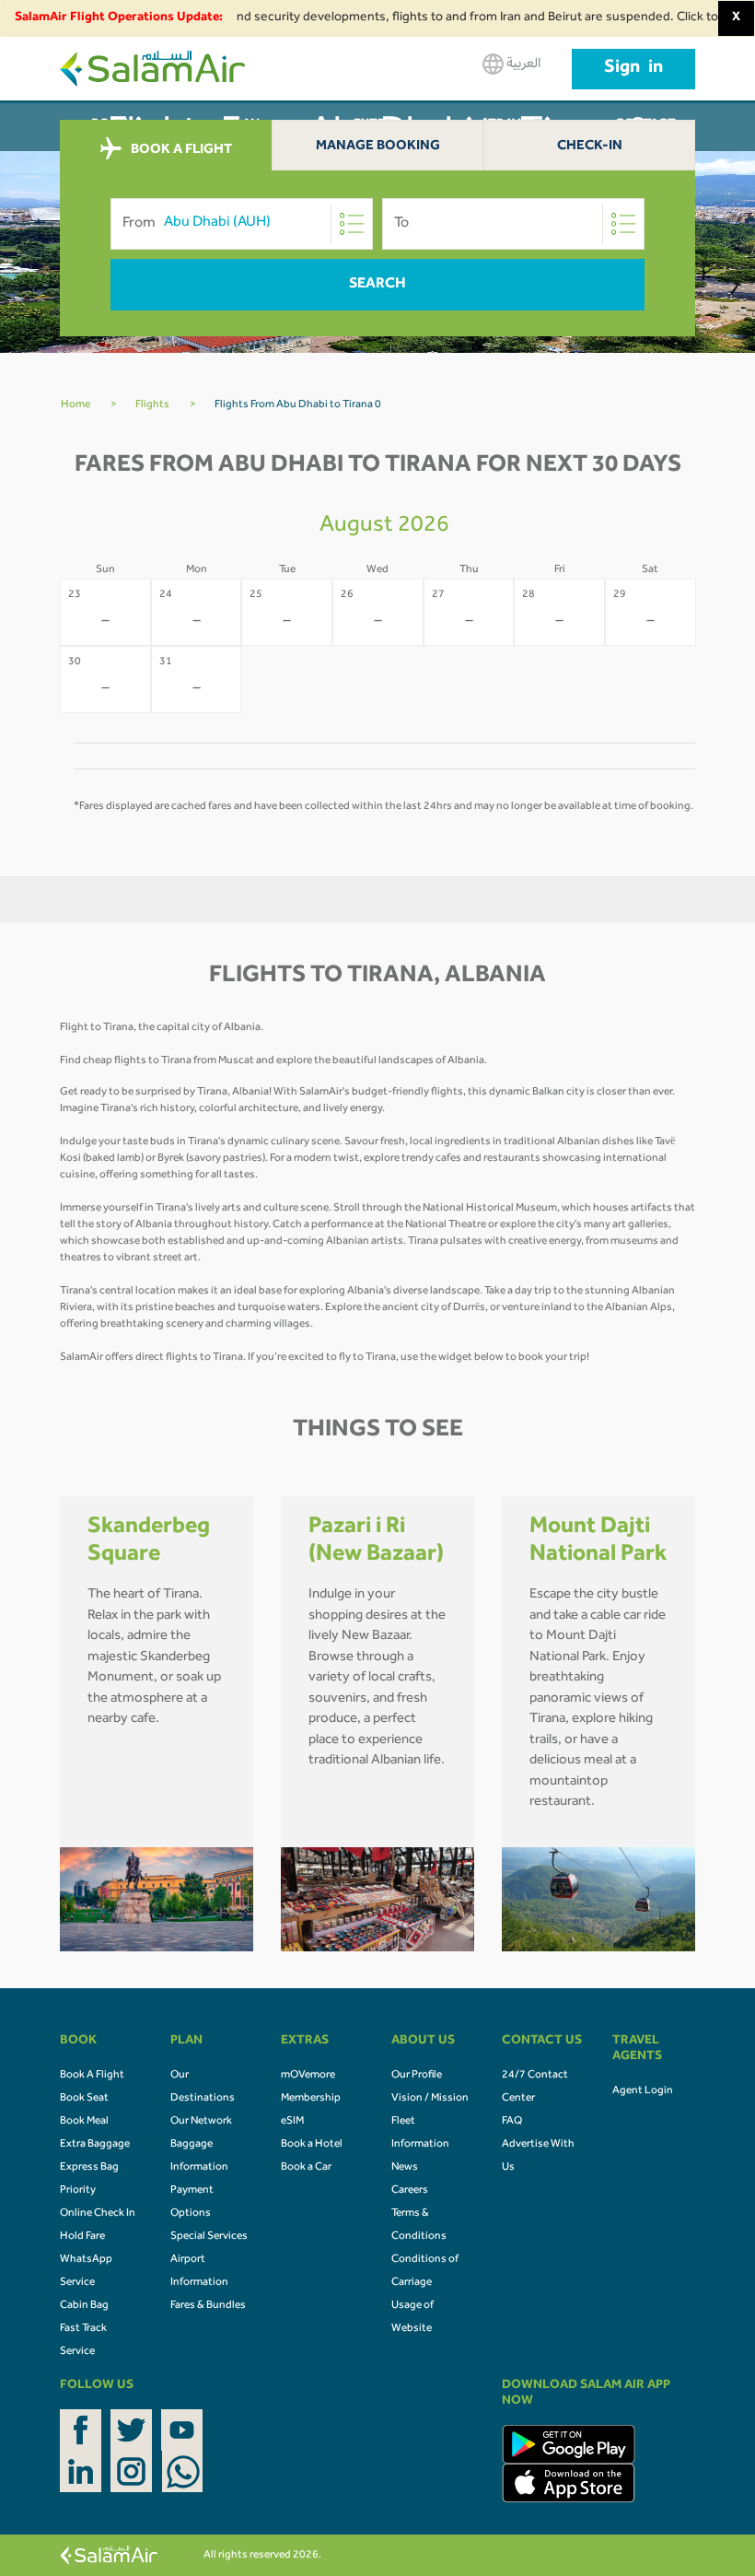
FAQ (512, 2122)
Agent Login (643, 2091)
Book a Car (306, 2168)
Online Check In (98, 2214)
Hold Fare (82, 2237)
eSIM (292, 2122)
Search (377, 285)
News (405, 2168)
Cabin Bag (84, 2306)
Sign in (633, 69)
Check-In (590, 147)
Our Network (201, 2122)
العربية (522, 64)
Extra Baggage (95, 2145)
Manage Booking (378, 147)
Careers (410, 2191)
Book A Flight (92, 2076)
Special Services (209, 2237)
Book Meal (84, 2122)
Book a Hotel (312, 2145)
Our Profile (417, 2076)
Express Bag (89, 2168)
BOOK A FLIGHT (180, 150)
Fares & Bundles (208, 2306)
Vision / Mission (430, 2099)
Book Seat (84, 2099)
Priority (78, 2191)
